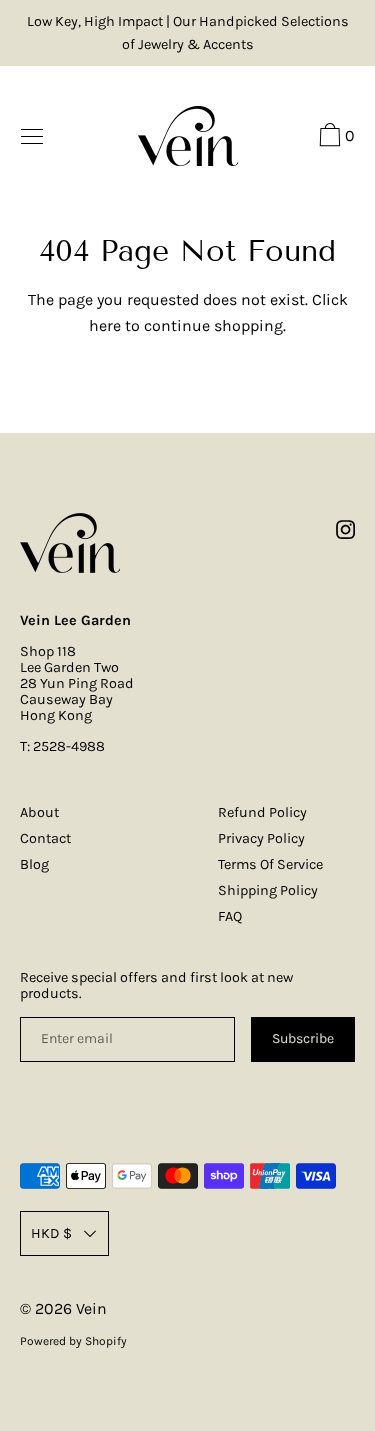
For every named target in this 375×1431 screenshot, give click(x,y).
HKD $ (51, 1233)
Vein (91, 1308)
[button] (334, 138)
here (105, 325)
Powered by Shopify (73, 1341)
